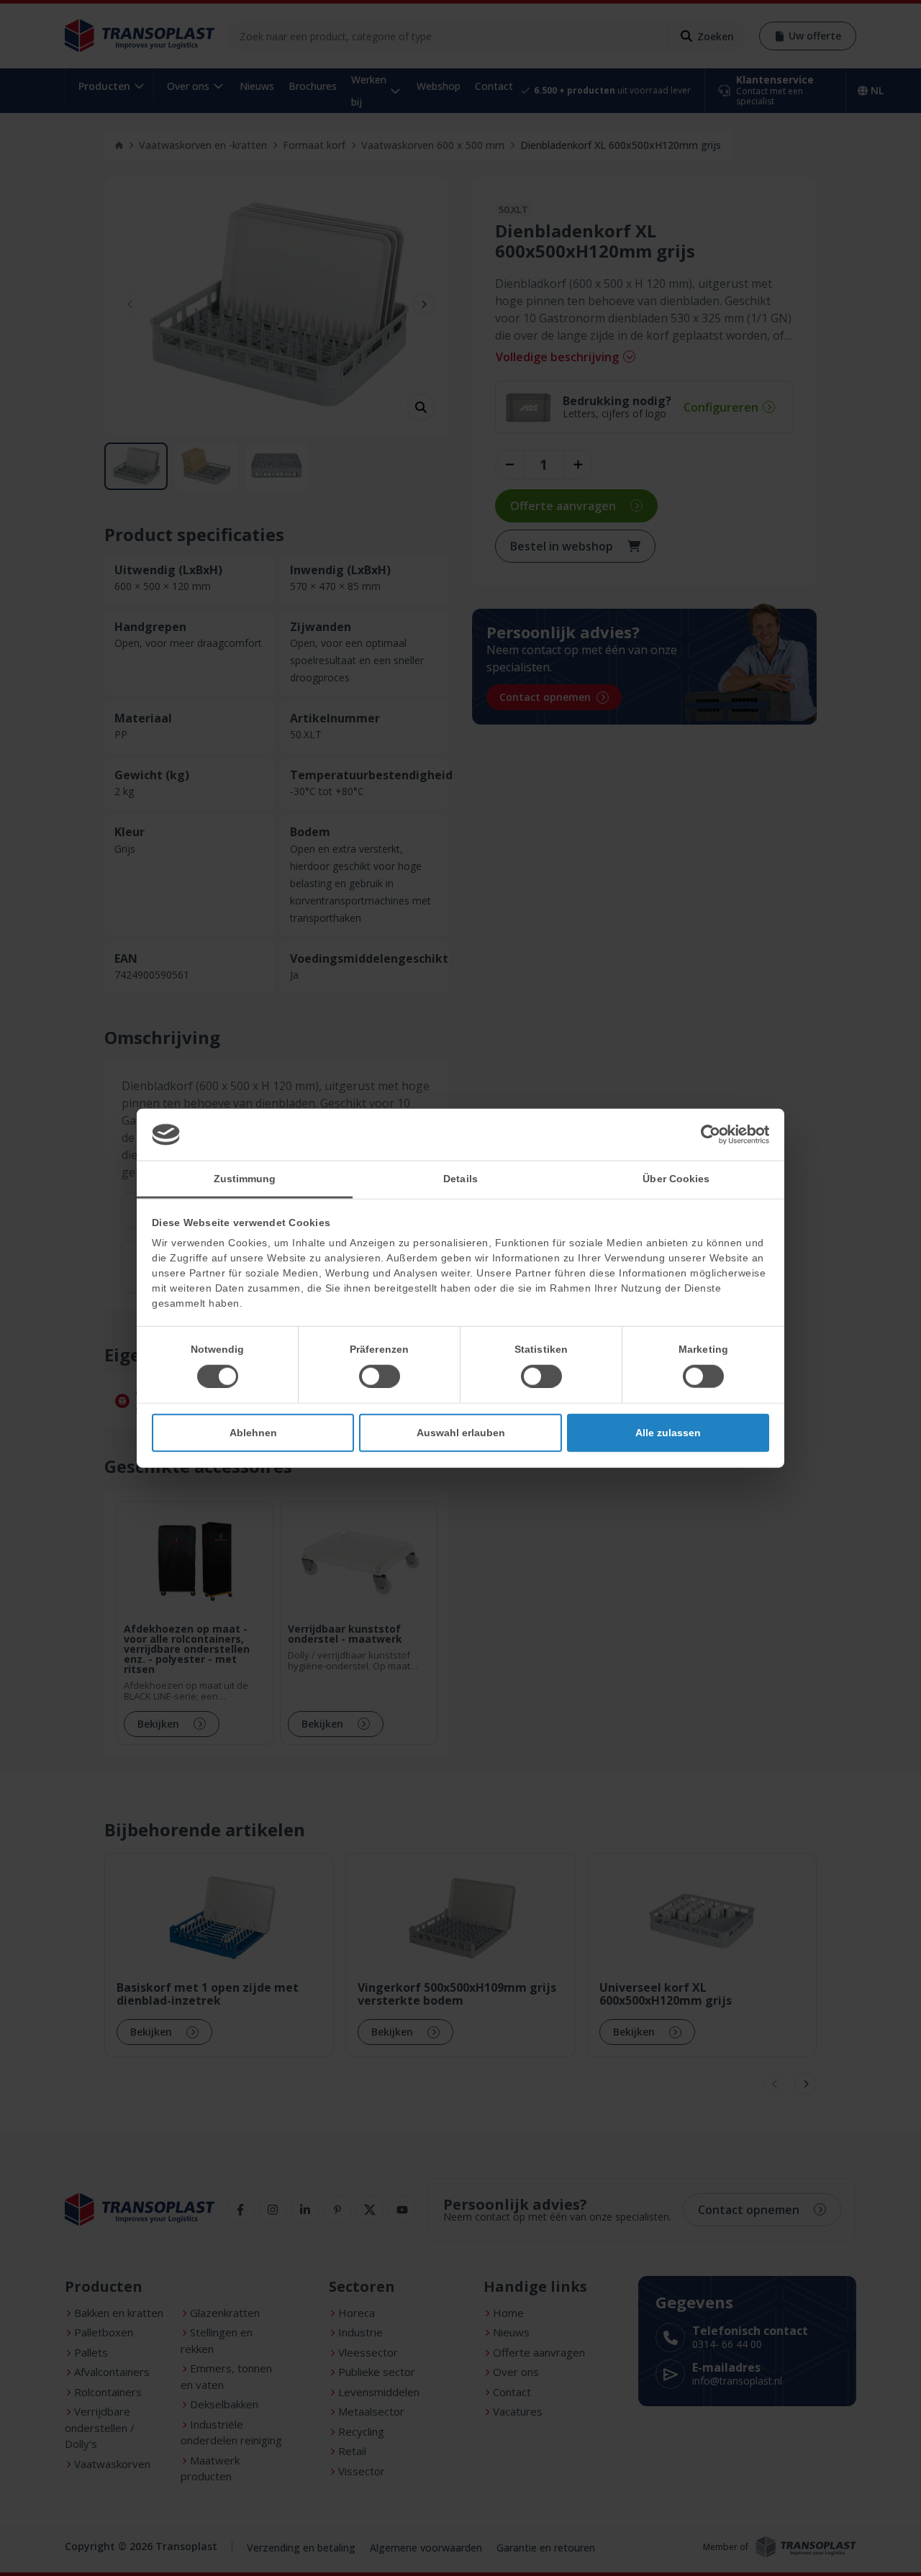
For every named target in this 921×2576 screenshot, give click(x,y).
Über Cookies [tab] (676, 1178)
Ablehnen (253, 1432)
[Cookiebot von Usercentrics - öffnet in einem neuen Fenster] (706, 1135)
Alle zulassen (668, 1432)
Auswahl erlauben (461, 1432)
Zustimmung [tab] (245, 1178)
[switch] (380, 1376)
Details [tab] (460, 1178)
